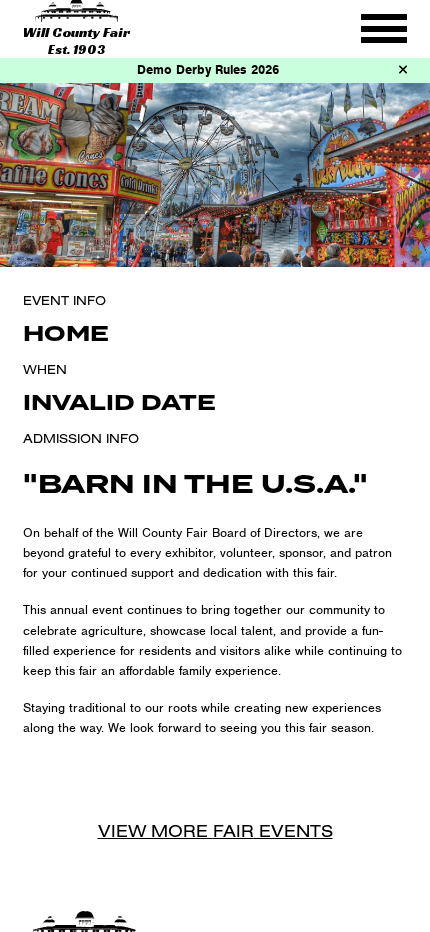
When (45, 369)
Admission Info (81, 438)
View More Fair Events (215, 830)
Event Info (64, 300)
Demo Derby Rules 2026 (208, 69)
